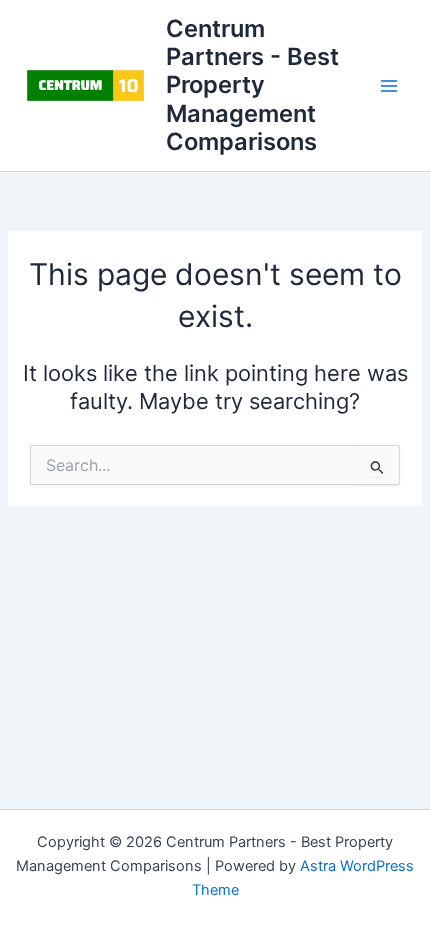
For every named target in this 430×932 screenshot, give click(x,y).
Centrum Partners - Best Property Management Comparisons (252, 85)
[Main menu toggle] (389, 86)
